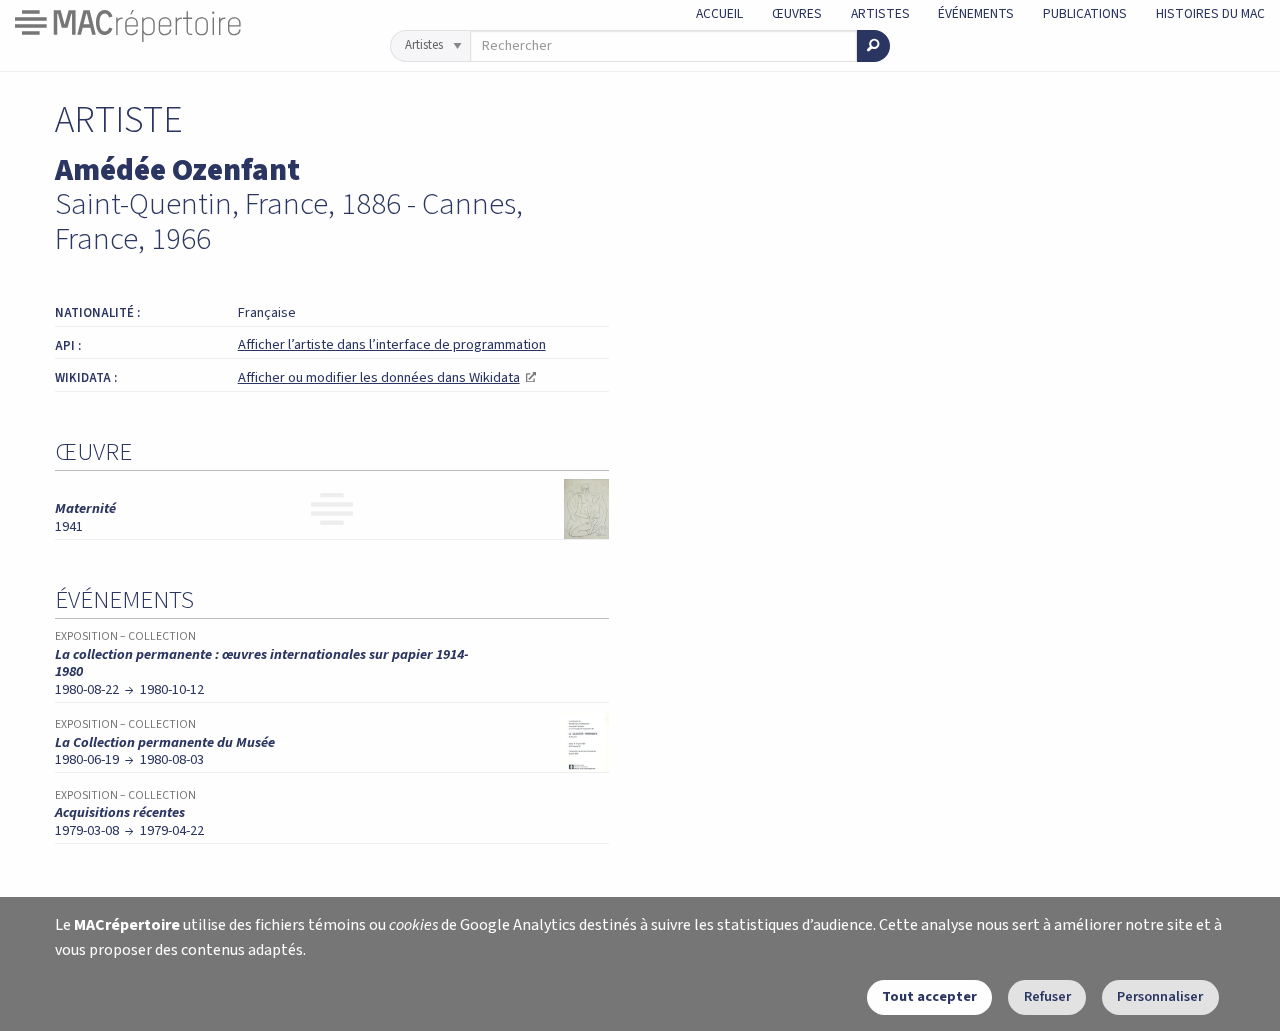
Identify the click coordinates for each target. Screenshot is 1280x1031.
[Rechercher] (873, 46)
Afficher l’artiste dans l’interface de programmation (392, 344)
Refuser (1047, 996)
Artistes (880, 13)
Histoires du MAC (1210, 13)
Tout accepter (929, 996)
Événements (976, 13)
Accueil (719, 13)
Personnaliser (1160, 996)
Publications (1085, 13)
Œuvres (797, 13)
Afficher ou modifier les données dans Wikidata (387, 377)
